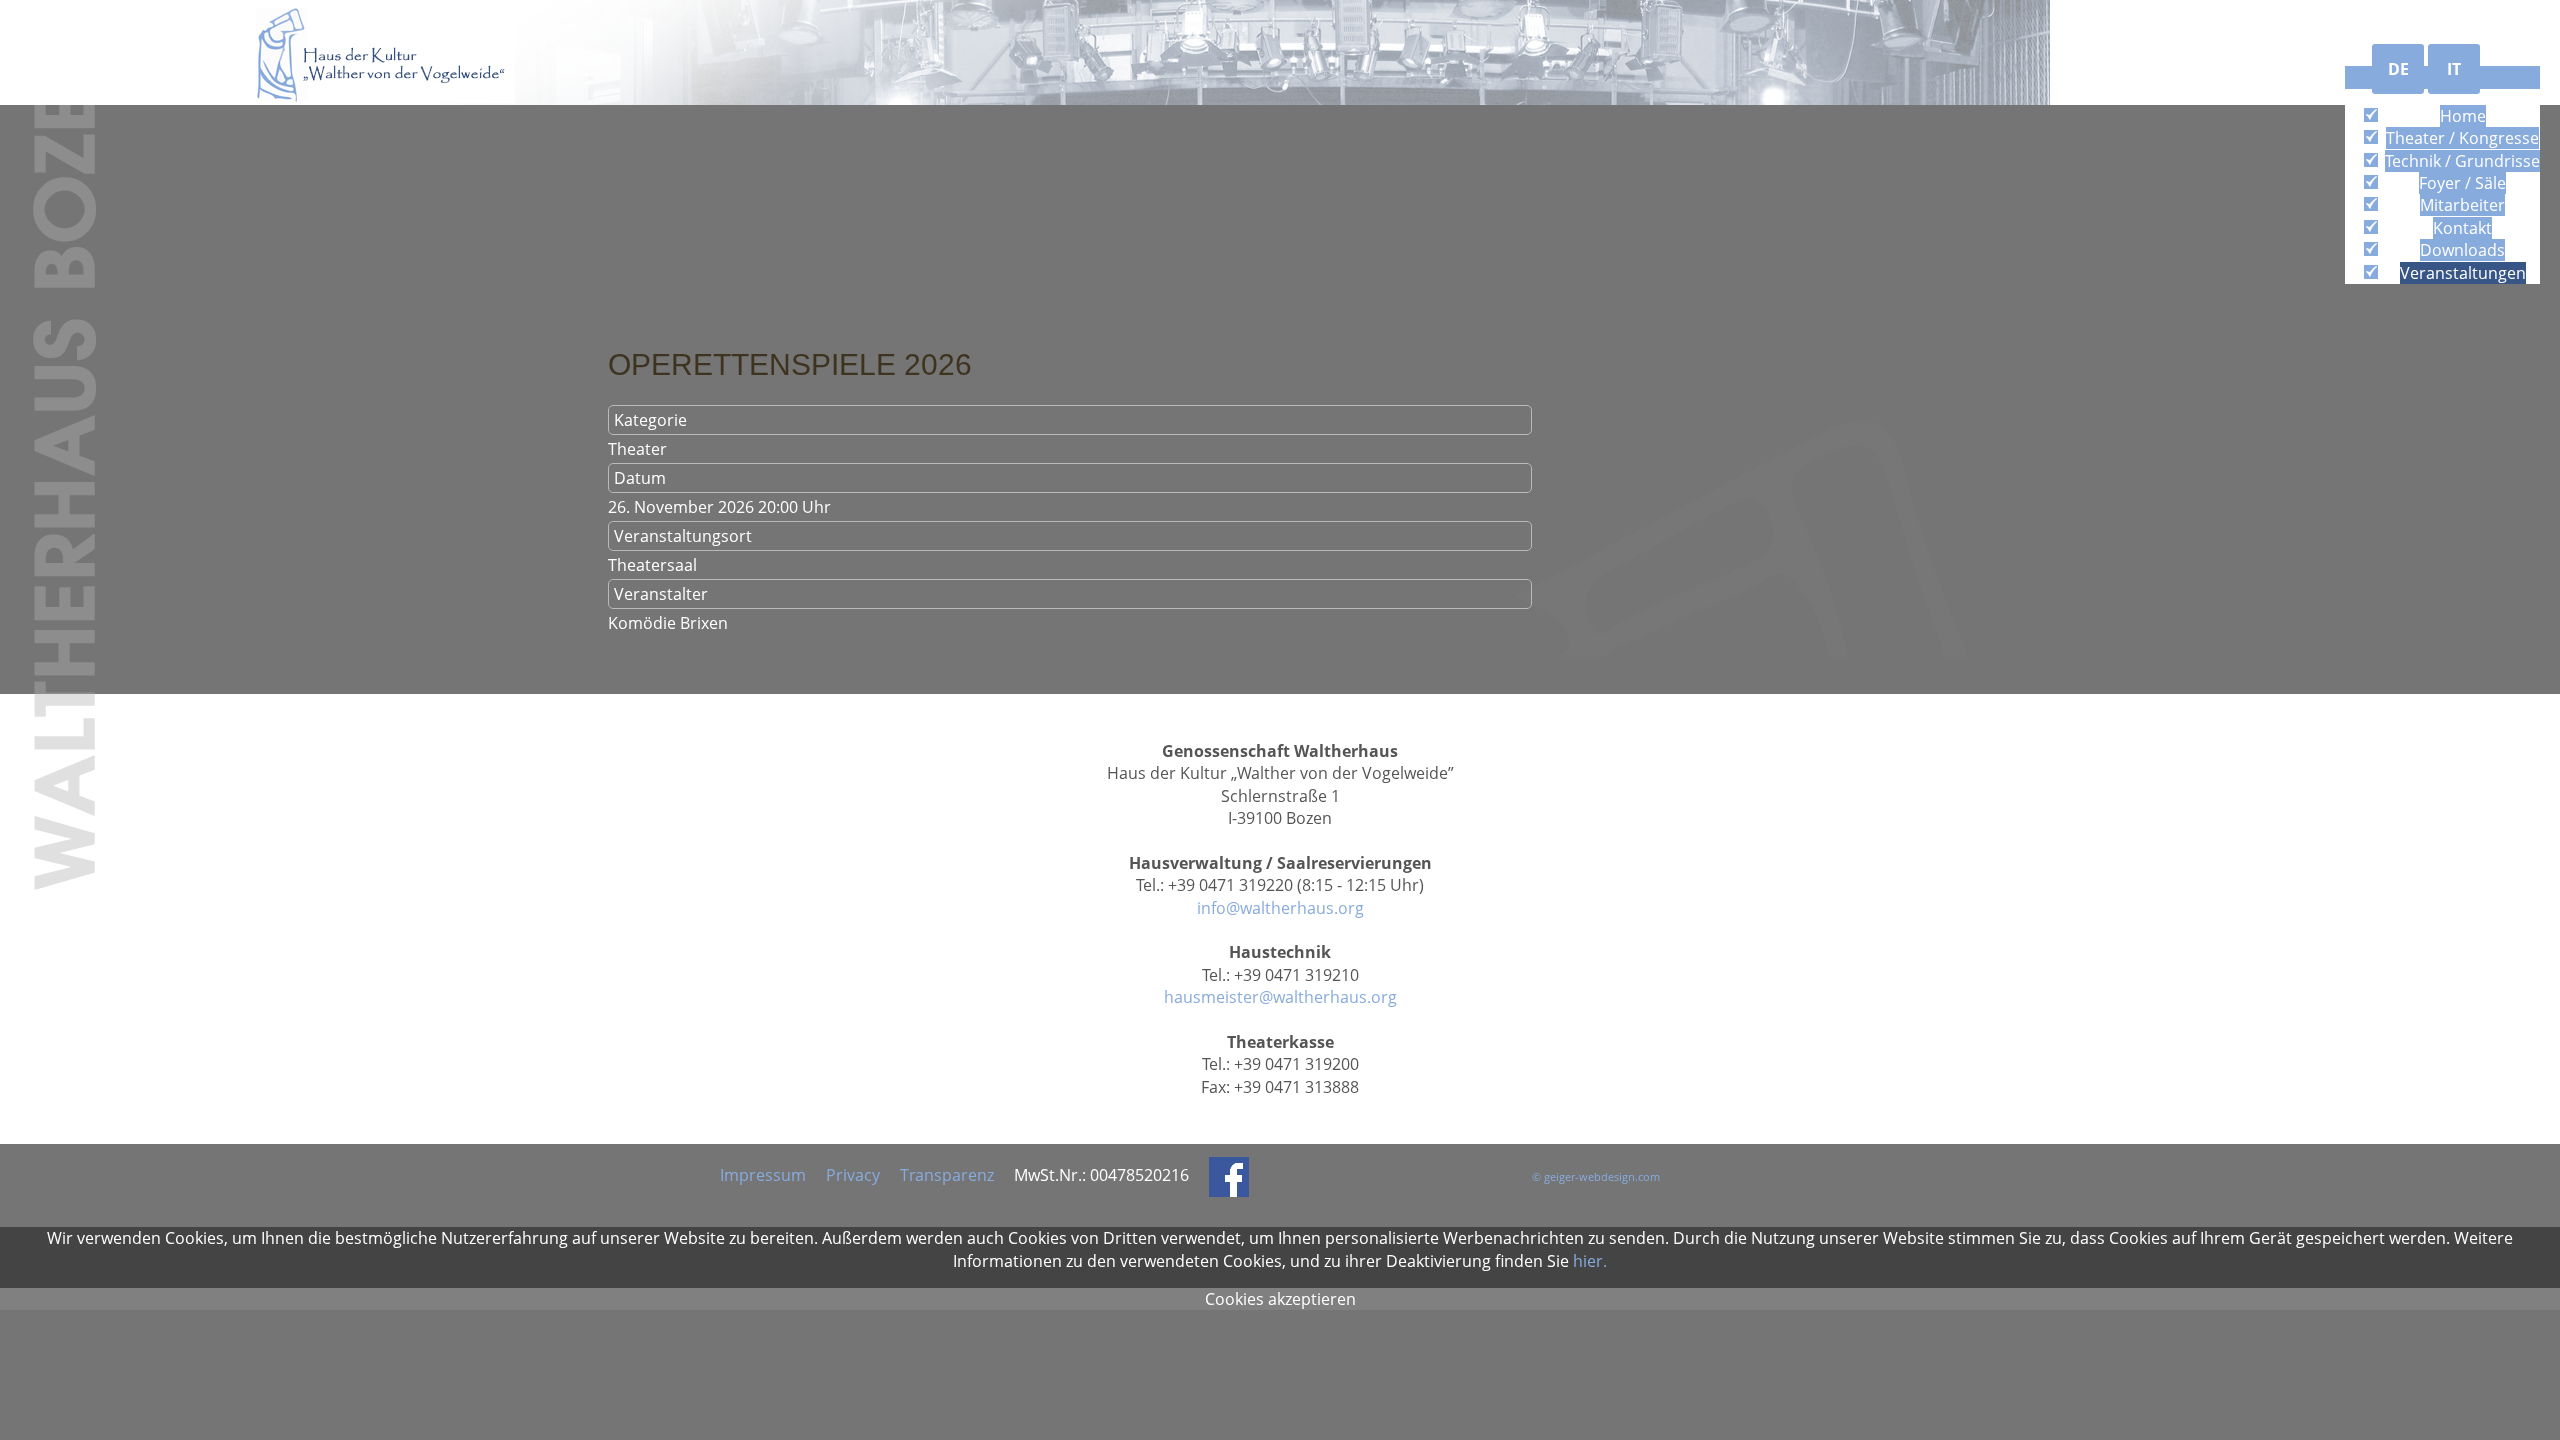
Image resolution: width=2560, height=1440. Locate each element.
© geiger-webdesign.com (1596, 1176)
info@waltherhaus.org (1280, 908)
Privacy (853, 1175)
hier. (1590, 1261)
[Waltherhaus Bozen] (385, 53)
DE (2398, 69)
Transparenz (947, 1175)
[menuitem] (2463, 116)
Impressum (763, 1175)
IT (2454, 69)
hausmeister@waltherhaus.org (1280, 997)
